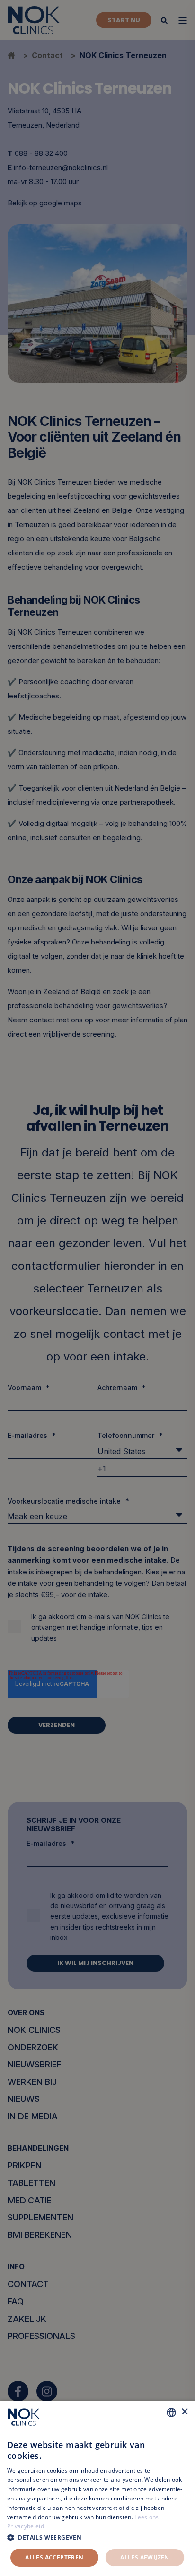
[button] (97, 2538)
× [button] (184, 2412)
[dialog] (97, 2488)
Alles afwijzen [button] (145, 2557)
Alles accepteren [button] (54, 2557)
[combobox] (171, 2413)
